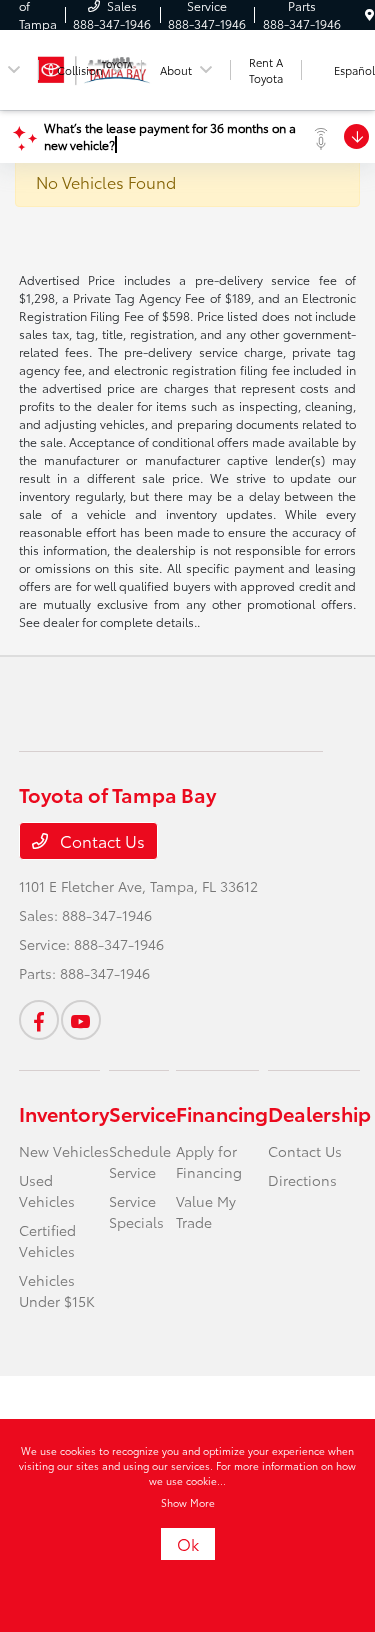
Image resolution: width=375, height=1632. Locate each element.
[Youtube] (81, 1020)
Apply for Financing (209, 1161)
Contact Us (100, 840)
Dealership (319, 1113)
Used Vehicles (47, 1190)
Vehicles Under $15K (57, 1290)
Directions (302, 1180)
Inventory (64, 1113)
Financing (222, 1113)
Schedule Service (140, 1161)
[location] (369, 14)
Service (142, 1113)
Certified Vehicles (47, 1240)
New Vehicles (64, 1151)
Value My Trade (206, 1211)
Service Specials (136, 1211)
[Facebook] (39, 1020)
